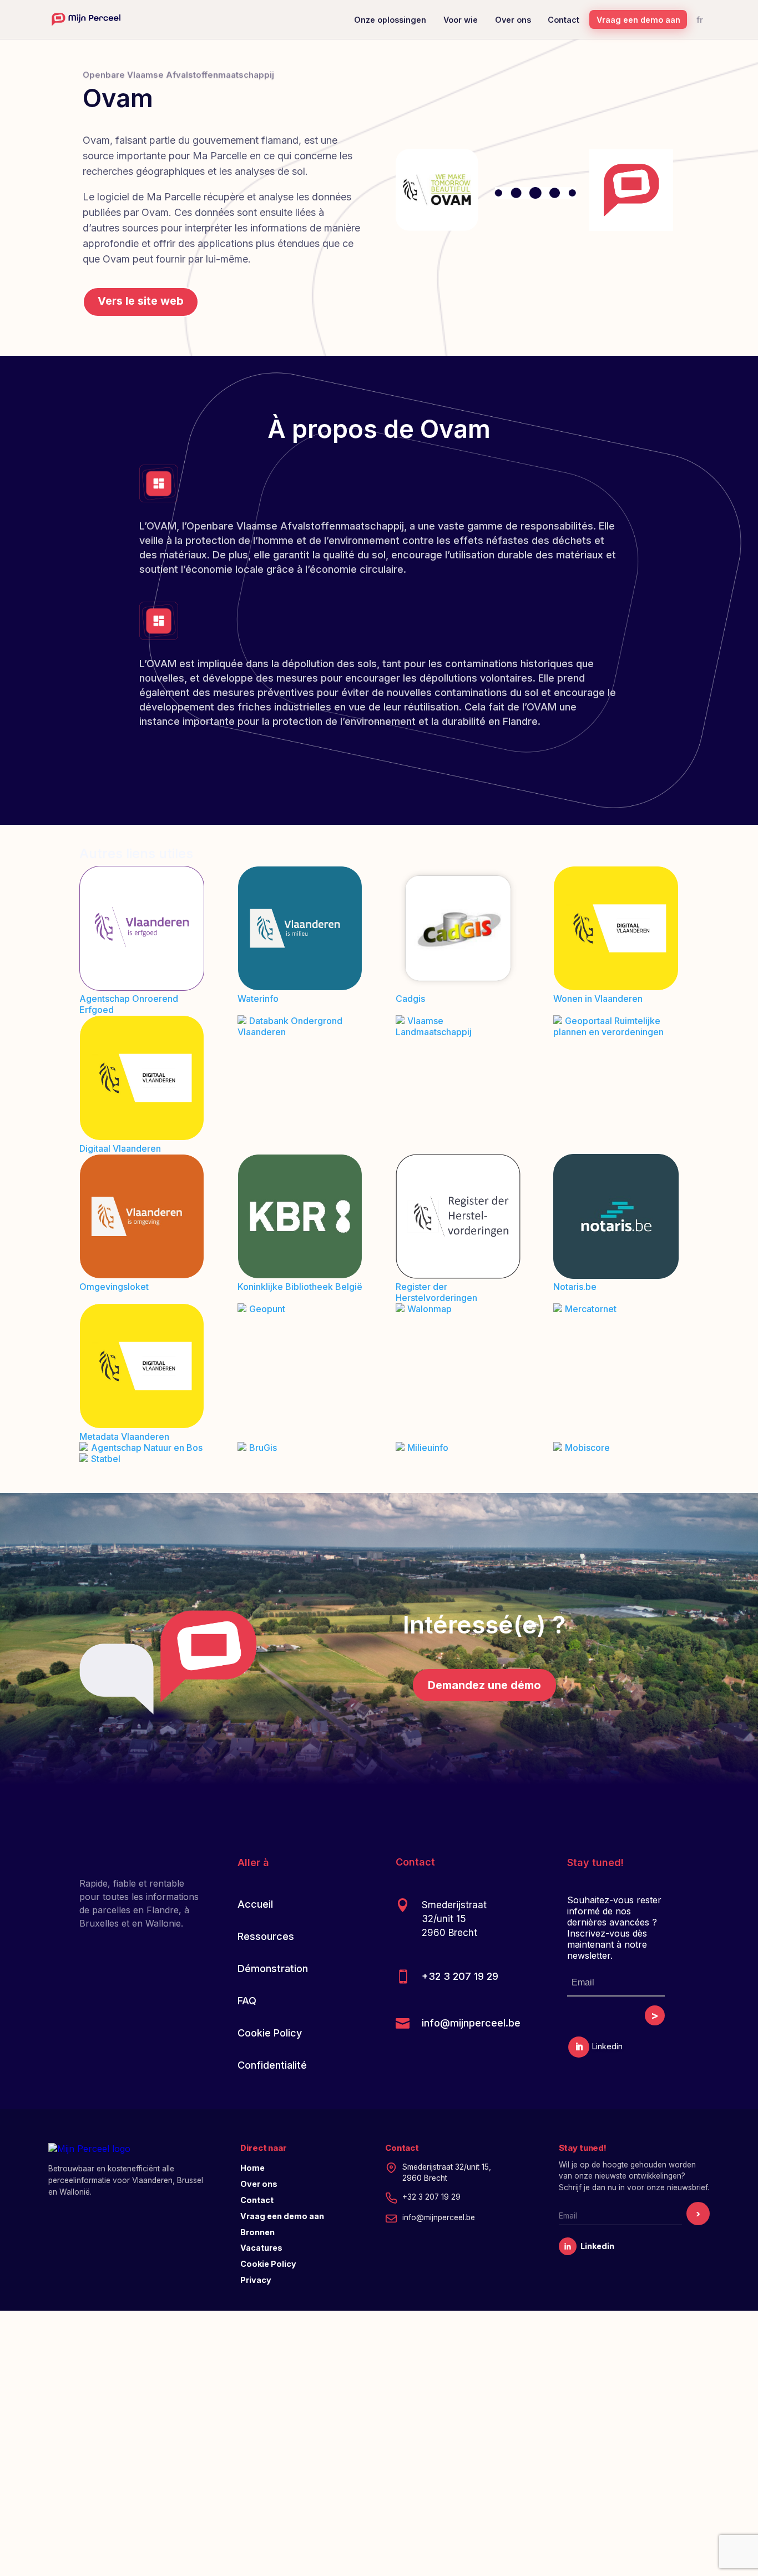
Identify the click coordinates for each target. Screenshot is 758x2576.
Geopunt (267, 1309)
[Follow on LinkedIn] (579, 2047)
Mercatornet (591, 1309)
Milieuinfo (428, 1448)
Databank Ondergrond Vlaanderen (290, 1026)
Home (252, 2168)
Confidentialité (272, 2065)
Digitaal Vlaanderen (120, 1148)
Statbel (106, 1459)
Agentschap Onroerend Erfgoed (129, 1004)
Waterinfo (258, 999)
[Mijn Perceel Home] (86, 19)
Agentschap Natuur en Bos (147, 1448)
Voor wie (461, 20)
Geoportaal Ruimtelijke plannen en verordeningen (608, 1026)
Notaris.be (575, 1287)
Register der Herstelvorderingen (436, 1292)
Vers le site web (141, 301)
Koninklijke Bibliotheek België (300, 1287)
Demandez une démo (484, 1685)
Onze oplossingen (390, 20)
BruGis (263, 1448)
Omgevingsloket (114, 1287)
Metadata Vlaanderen (124, 1436)
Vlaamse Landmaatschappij (434, 1026)
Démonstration (273, 1968)
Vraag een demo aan (638, 20)
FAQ (247, 2001)
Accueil (255, 1904)
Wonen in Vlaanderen (598, 999)
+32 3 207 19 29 (460, 1976)
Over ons (513, 20)
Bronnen (257, 2232)
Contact (564, 20)
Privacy (256, 2280)
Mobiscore (587, 1448)
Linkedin (597, 2246)
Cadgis (410, 999)
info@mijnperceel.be (471, 2023)
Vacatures (261, 2248)
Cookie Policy (270, 2033)
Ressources (266, 1936)
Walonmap (429, 1309)
